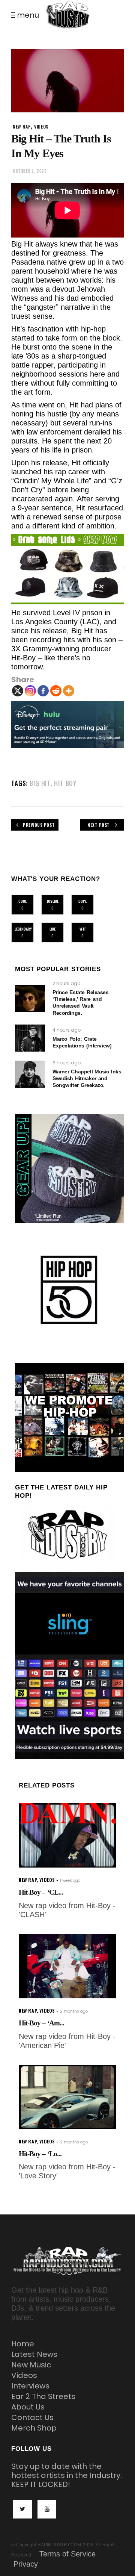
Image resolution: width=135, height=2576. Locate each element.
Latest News (34, 2354)
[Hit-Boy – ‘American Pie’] (67, 1966)
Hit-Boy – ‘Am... (41, 2023)
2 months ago (74, 2011)
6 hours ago (67, 1063)
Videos (24, 2375)
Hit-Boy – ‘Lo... (40, 2154)
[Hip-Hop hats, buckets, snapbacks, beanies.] (67, 569)
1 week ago (70, 1881)
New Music (31, 2365)
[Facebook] (43, 691)
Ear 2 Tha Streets (43, 2396)
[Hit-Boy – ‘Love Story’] (67, 2097)
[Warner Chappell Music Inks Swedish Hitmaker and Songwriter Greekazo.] (30, 1074)
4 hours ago (67, 1030)
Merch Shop (34, 2428)
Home (23, 2344)
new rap (22, 126)
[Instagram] (30, 691)
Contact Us (32, 2417)
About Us (28, 2407)
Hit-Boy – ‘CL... (41, 1892)
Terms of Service (67, 2554)
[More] (69, 691)
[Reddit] (56, 691)
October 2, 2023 (30, 171)
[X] (18, 691)
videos (41, 126)
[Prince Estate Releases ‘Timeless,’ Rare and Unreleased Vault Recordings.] (30, 998)
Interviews (30, 2386)
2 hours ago (66, 983)
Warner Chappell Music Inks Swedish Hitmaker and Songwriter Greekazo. (87, 1078)
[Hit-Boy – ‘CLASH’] (67, 1835)
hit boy (65, 783)
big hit (40, 783)
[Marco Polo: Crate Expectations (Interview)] (30, 1038)
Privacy (26, 2564)
